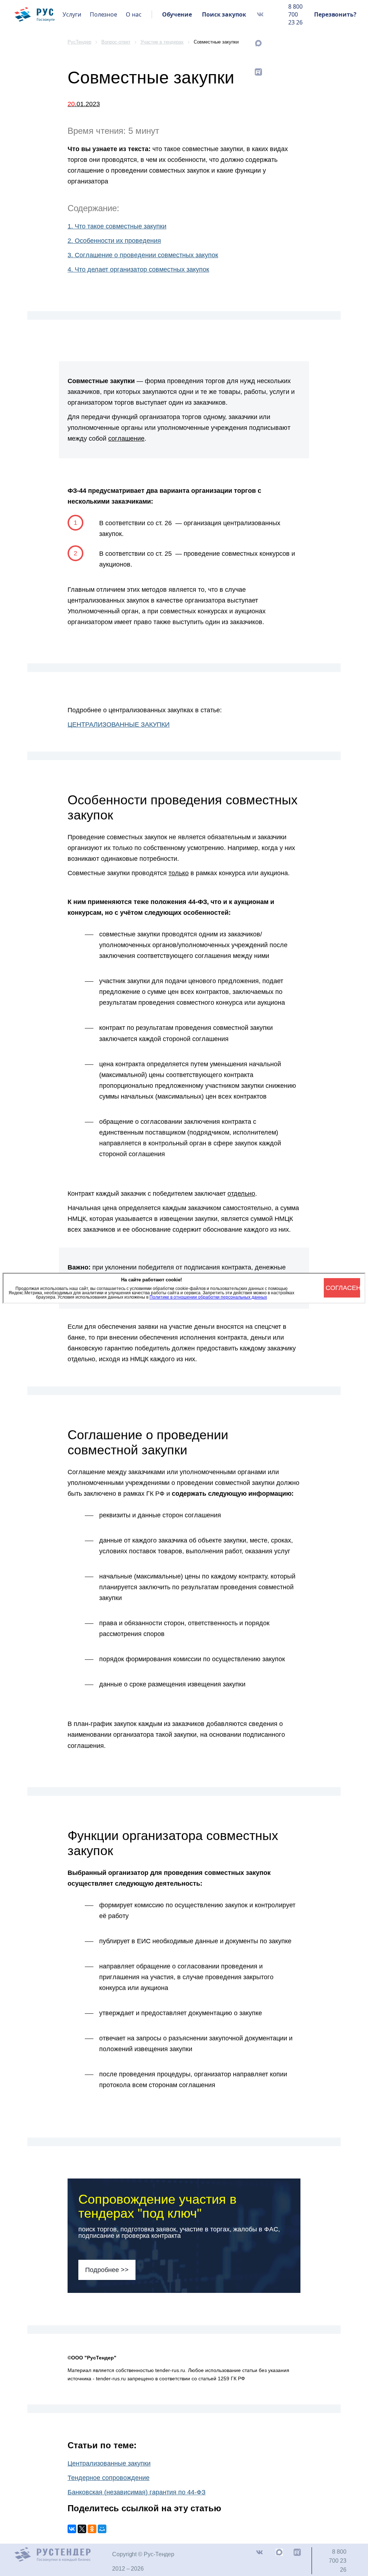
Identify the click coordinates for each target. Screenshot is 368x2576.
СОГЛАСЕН (343, 1288)
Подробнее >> (107, 2270)
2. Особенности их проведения (114, 241)
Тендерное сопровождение (109, 2478)
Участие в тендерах (162, 42)
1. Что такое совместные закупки (117, 226)
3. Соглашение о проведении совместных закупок (143, 255)
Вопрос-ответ (116, 42)
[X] (82, 2529)
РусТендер (79, 42)
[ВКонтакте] (72, 2529)
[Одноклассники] (92, 2529)
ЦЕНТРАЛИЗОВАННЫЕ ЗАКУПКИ (119, 724)
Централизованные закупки (109, 2463)
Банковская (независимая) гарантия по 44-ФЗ (137, 2492)
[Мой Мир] (102, 2529)
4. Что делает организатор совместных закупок (138, 269)
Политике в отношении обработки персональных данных (208, 1297)
